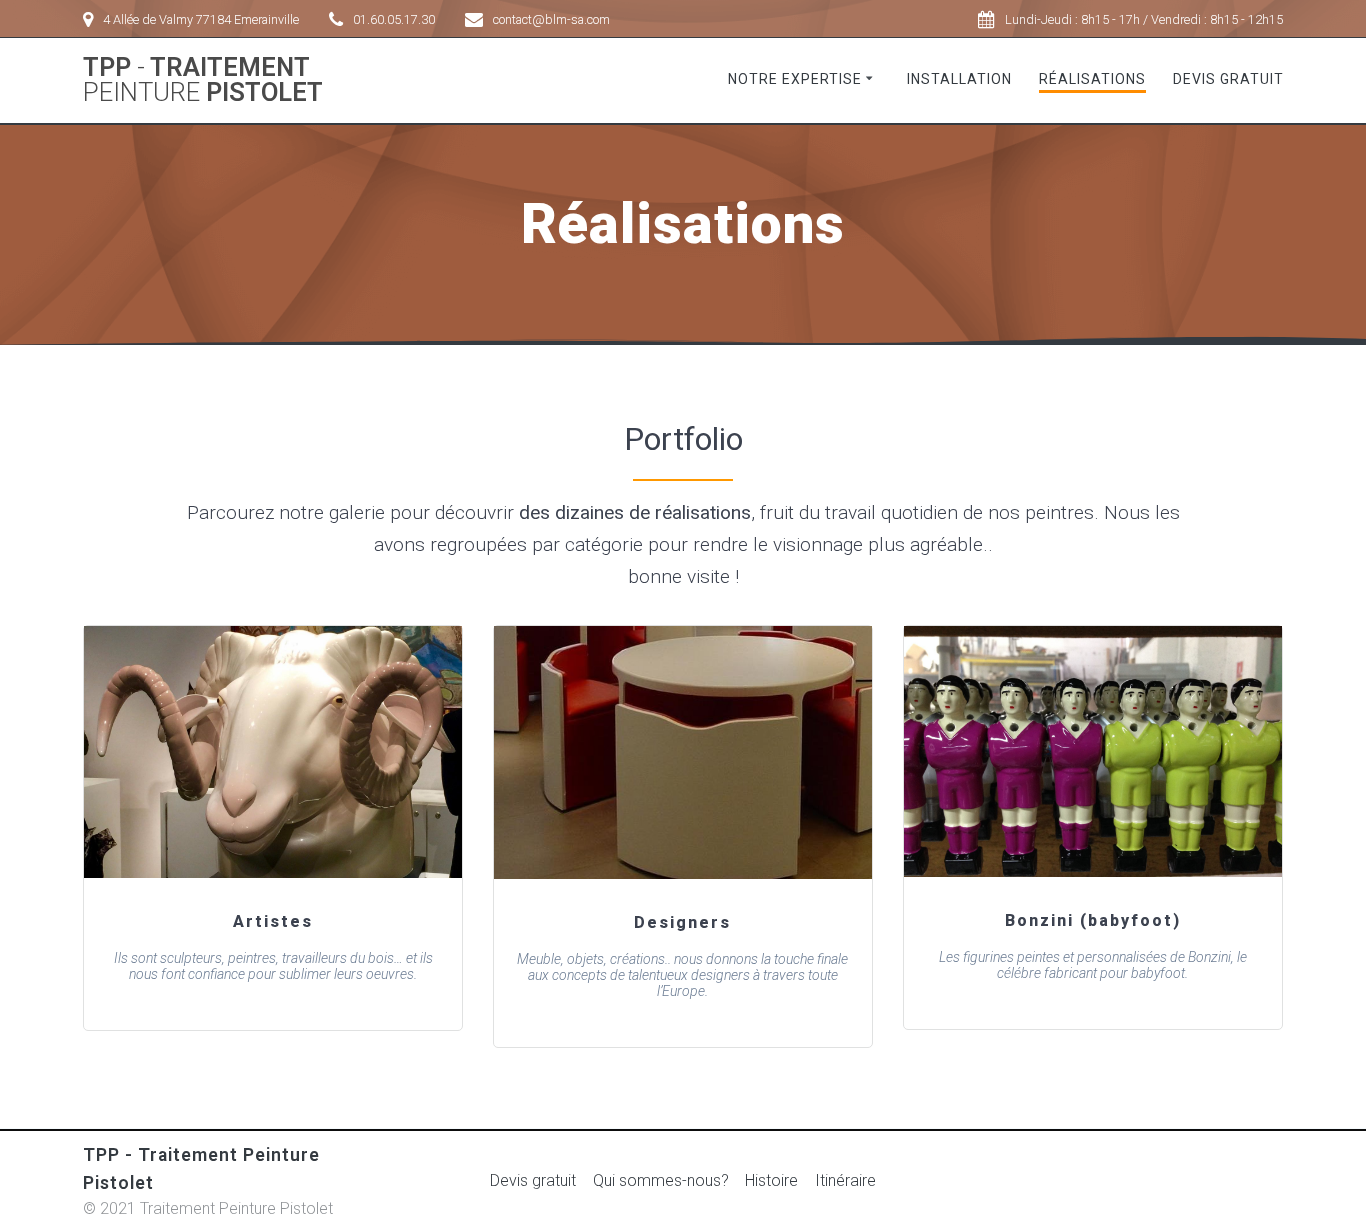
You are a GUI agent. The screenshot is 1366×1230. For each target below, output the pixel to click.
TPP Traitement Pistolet (203, 80)
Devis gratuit (1228, 79)
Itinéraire (845, 1180)
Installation (959, 79)
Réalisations (1092, 79)
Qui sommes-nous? (661, 1180)
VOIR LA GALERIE (272, 752)
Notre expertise (795, 79)
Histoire (771, 1180)
